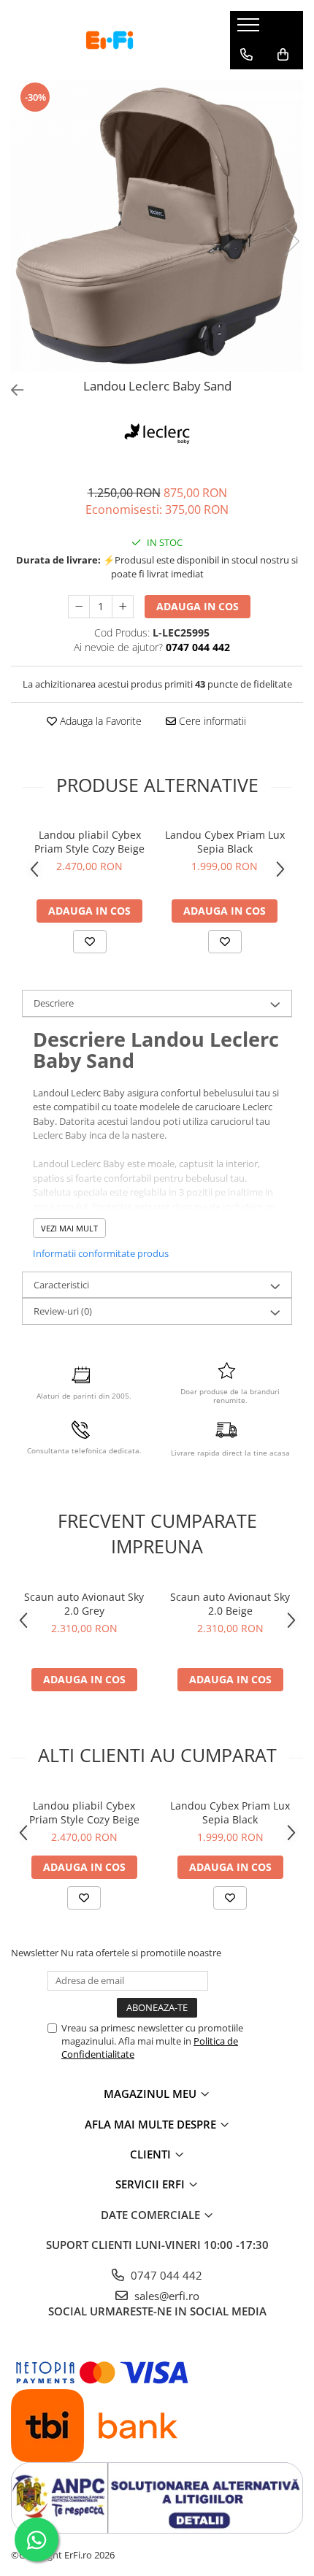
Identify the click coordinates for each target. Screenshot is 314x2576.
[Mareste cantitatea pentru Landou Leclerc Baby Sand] (123, 607)
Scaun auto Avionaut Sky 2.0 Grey (84, 1604)
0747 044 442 (165, 2275)
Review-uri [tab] (63, 1311)
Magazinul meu (152, 2094)
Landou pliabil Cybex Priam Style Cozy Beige (89, 842)
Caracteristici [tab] (61, 1285)
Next (291, 241)
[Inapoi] (11, 390)
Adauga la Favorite (99, 721)
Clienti (152, 2154)
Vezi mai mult (69, 1228)
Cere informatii (211, 721)
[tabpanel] (157, 226)
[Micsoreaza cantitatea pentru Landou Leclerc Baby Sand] (79, 607)
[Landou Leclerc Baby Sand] (157, 226)
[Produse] (250, 29)
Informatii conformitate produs (101, 1253)
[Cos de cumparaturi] (283, 55)
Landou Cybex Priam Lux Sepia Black (225, 842)
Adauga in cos (198, 606)
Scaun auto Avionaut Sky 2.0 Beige (230, 1604)
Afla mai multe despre (152, 2124)
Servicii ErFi (152, 2184)
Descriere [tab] (54, 1003)
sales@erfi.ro (165, 2296)
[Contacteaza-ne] (246, 55)
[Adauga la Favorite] (90, 942)
